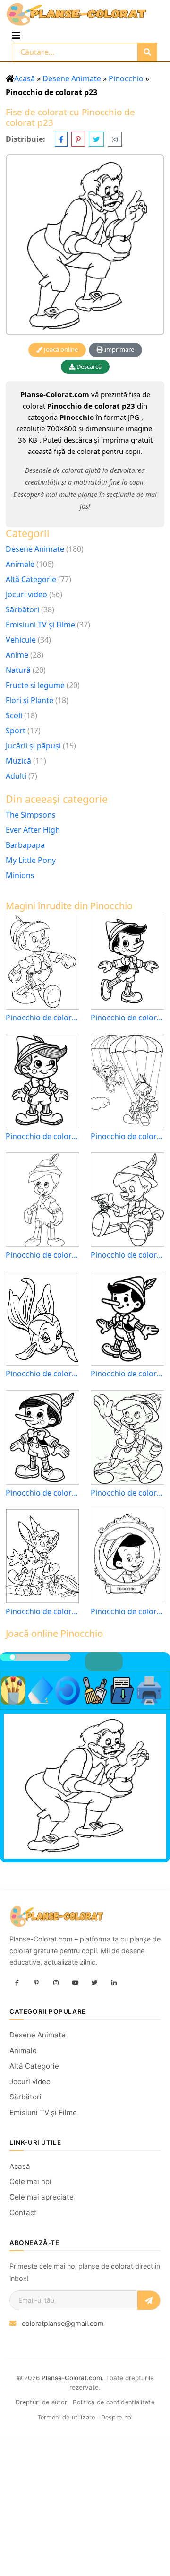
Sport (16, 731)
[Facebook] (17, 1984)
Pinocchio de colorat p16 (127, 1255)
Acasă (25, 78)
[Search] (147, 52)
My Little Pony (31, 860)
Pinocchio (126, 78)
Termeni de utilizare (66, 2417)
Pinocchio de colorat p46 (127, 1018)
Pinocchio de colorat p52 (42, 1493)
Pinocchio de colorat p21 (127, 1493)
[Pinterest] (36, 1984)
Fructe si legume (35, 685)
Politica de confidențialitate (114, 2402)
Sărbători (22, 609)
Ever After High (33, 830)
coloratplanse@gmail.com (63, 2323)
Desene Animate (72, 78)
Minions (20, 875)
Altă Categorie (31, 579)
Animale (20, 564)
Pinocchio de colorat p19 (42, 1374)
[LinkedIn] (114, 1984)
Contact (23, 2213)
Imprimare (119, 349)
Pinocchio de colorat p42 (127, 1374)
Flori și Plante (30, 700)
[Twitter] (94, 1984)
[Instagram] (56, 1984)
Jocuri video (26, 594)
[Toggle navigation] (16, 35)
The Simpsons (31, 815)
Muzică (18, 761)
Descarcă (88, 366)
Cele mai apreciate (42, 2197)
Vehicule (21, 640)
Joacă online (60, 349)
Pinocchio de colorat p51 (42, 1136)
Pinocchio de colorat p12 (127, 1136)
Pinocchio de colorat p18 (42, 1018)
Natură (18, 670)
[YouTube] (75, 1984)
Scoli (14, 715)
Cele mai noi (30, 2181)
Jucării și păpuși (33, 746)
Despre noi (117, 2417)
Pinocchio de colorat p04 (42, 1612)
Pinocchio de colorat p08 (42, 1255)
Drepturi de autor (41, 2402)
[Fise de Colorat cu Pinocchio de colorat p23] (85, 245)
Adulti (16, 776)
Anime (17, 655)
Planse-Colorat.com (72, 2378)
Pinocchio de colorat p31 (127, 1612)
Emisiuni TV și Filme (40, 625)
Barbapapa (25, 845)
